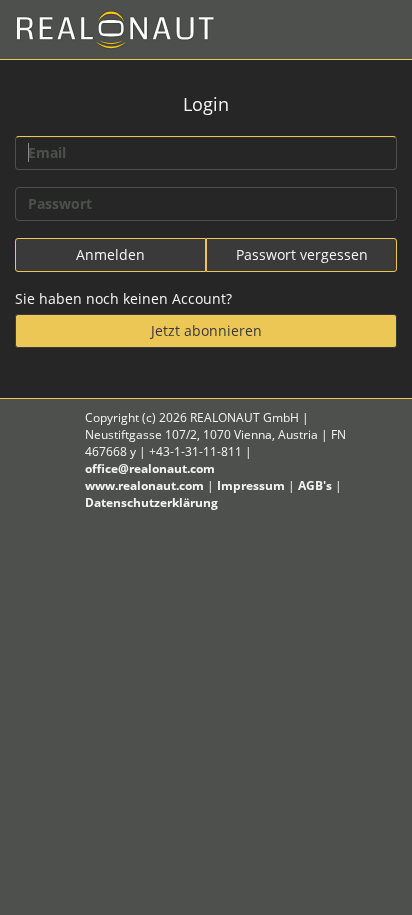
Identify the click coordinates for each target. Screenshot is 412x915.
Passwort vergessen (302, 254)
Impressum (251, 485)
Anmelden (110, 254)
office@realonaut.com (150, 468)
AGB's (315, 485)
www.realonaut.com (144, 485)
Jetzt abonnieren (206, 330)
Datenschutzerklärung (151, 502)
